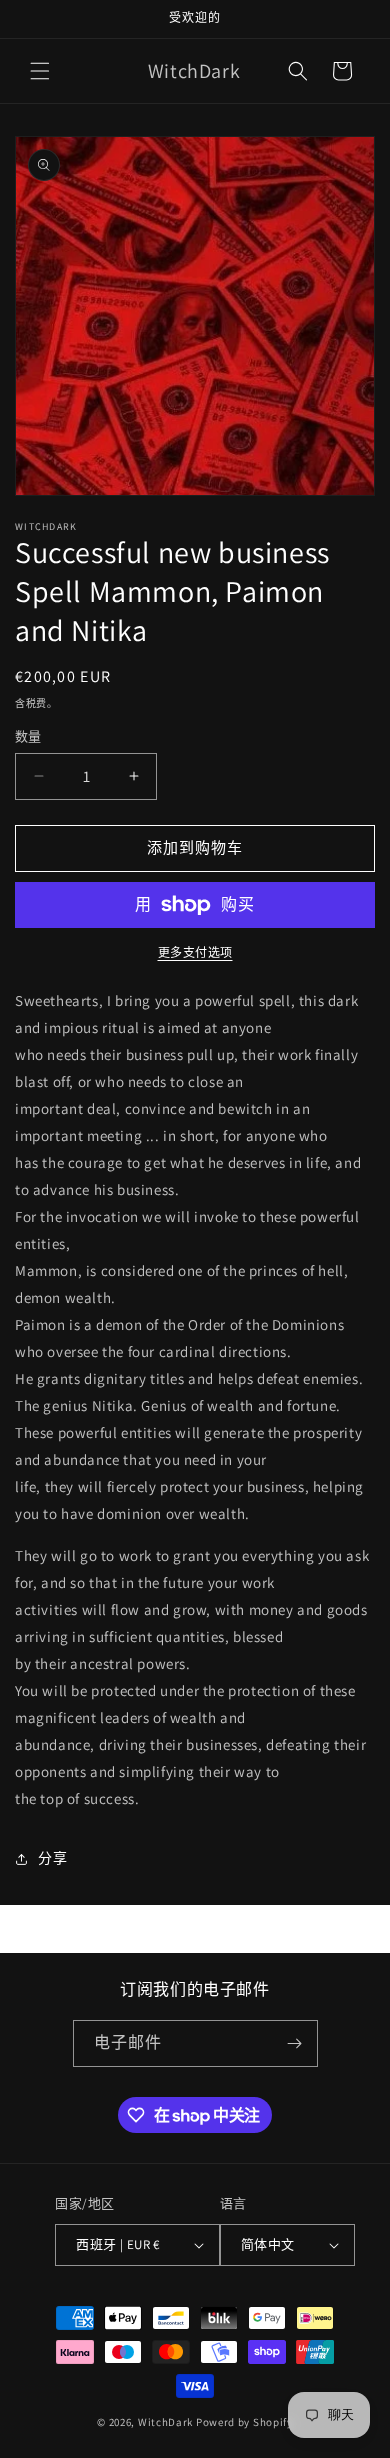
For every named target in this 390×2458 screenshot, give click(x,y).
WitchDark (165, 2422)
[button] (40, 71)
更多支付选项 (195, 952)
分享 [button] (52, 1858)
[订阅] (295, 2043)
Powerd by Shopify (244, 2422)
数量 (28, 736)
